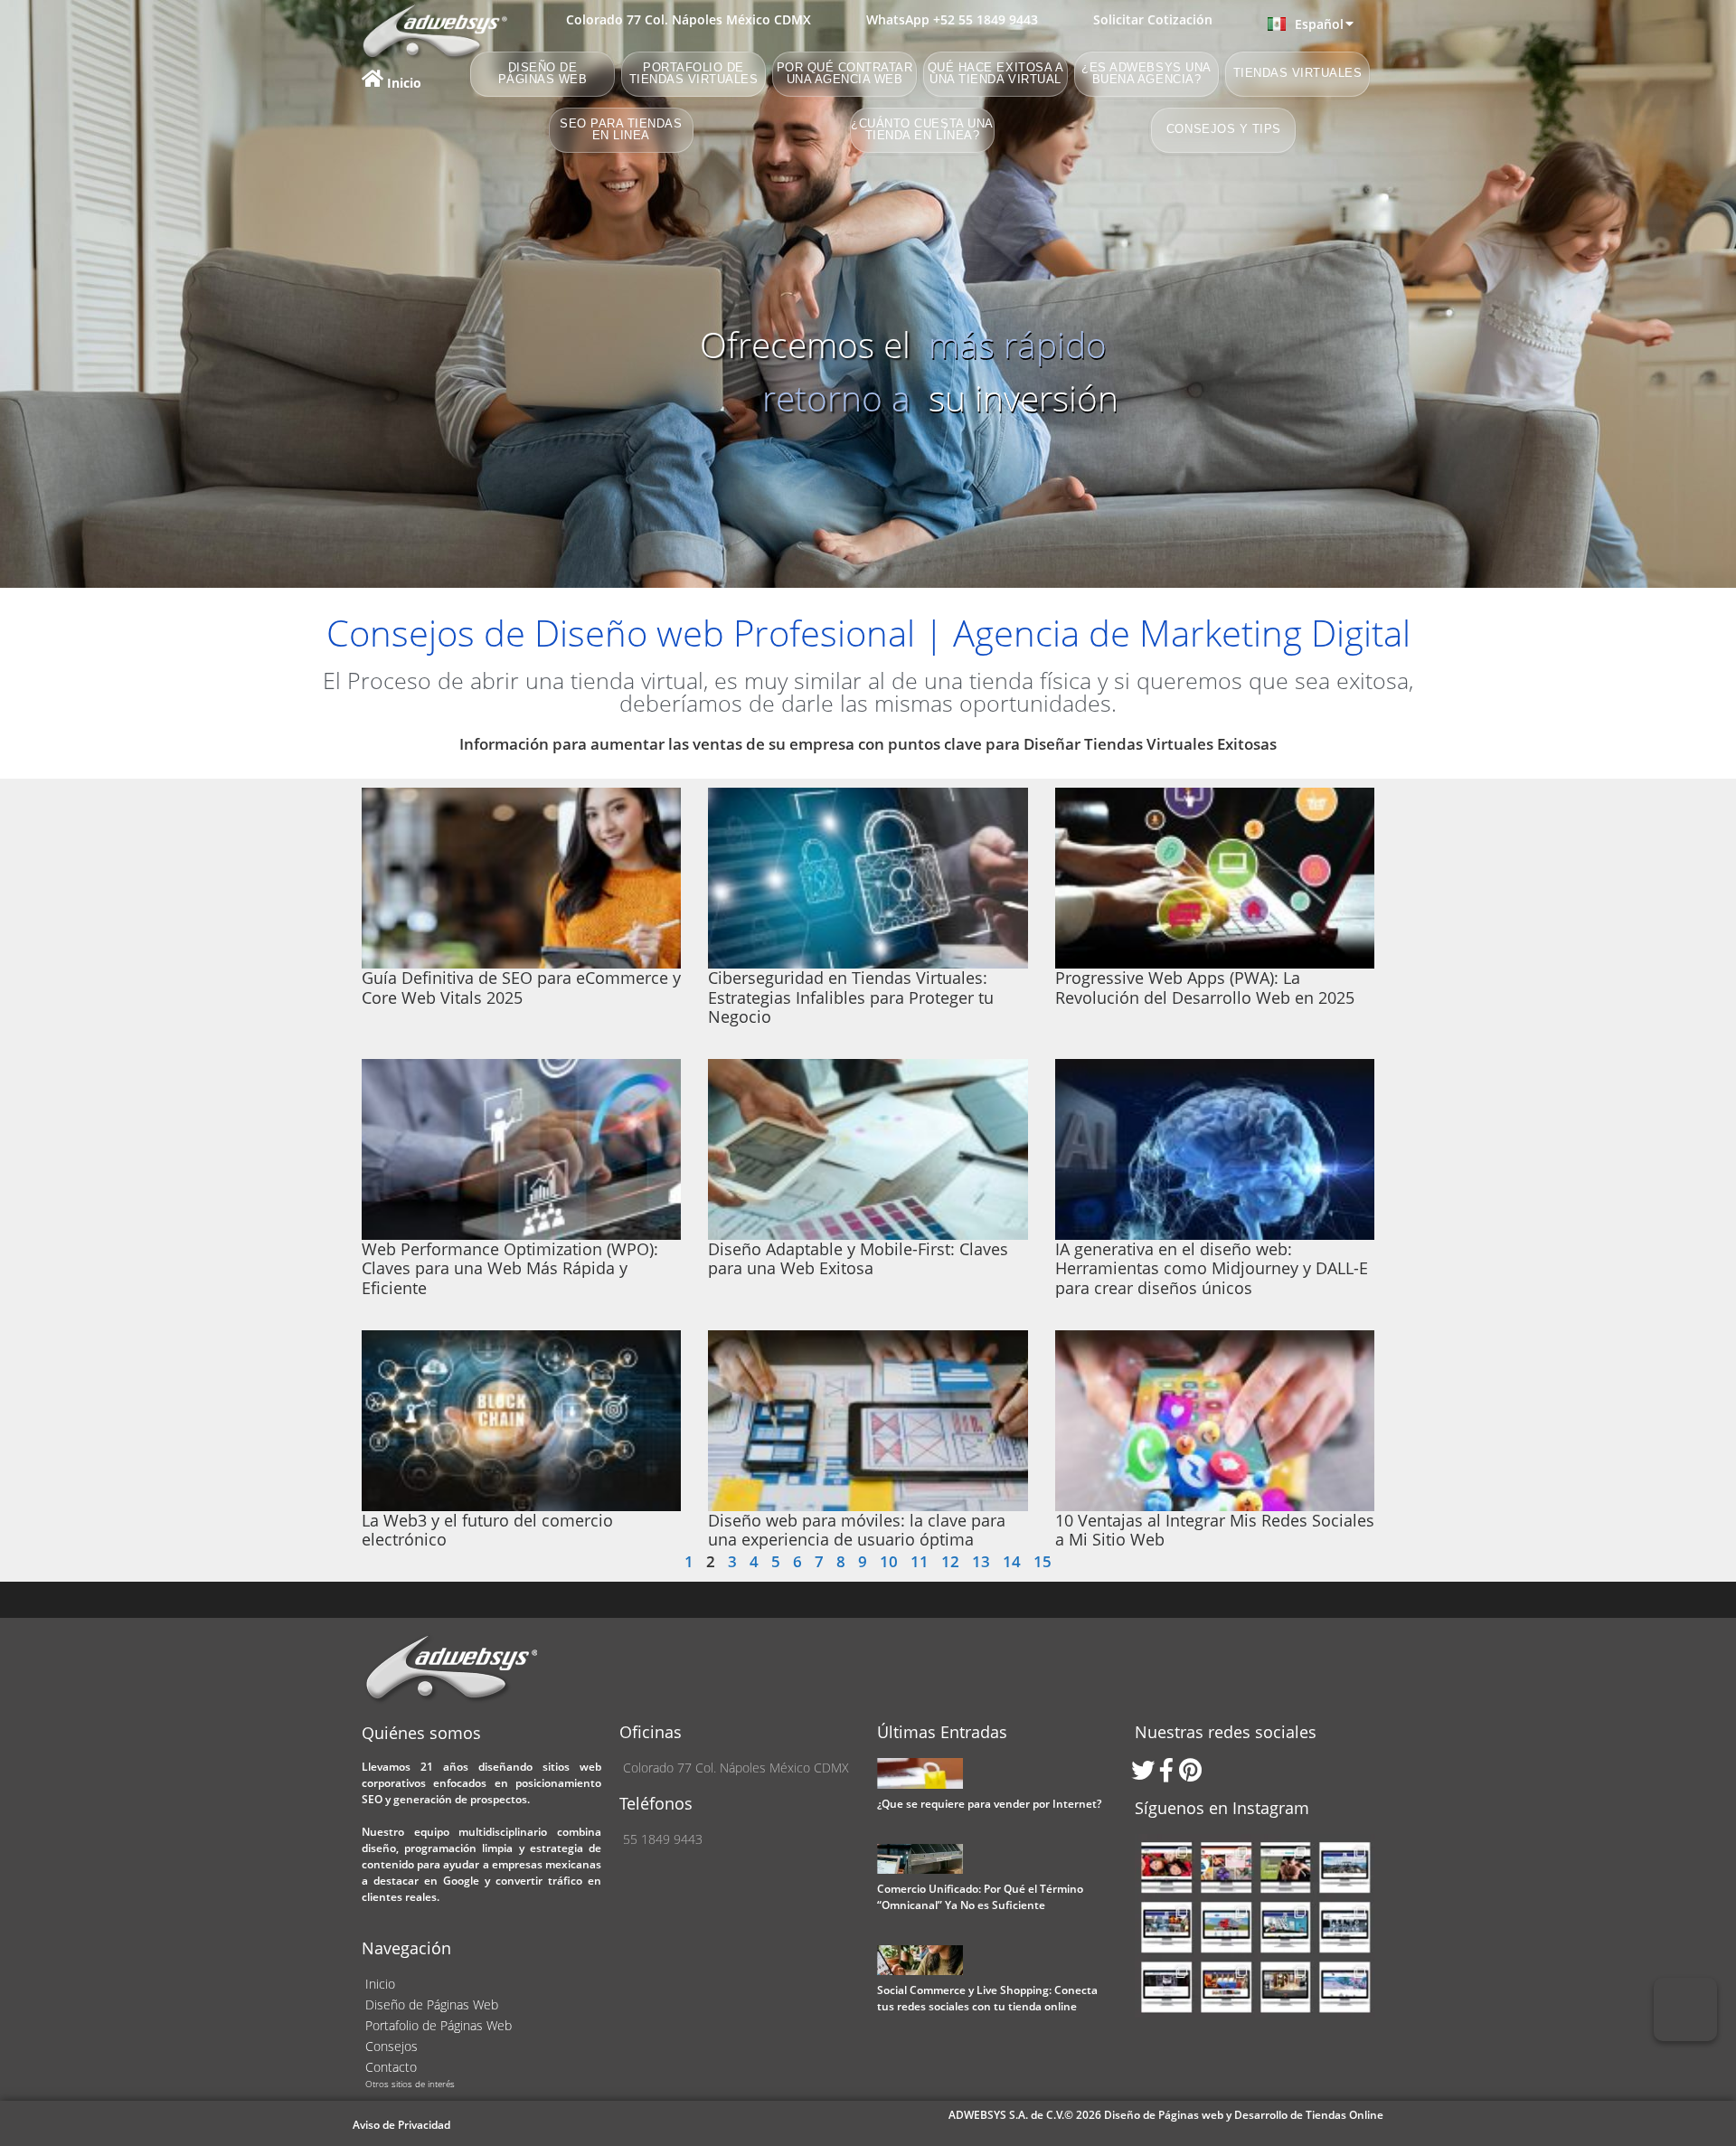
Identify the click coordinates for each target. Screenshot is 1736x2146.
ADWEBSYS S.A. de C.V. (1006, 2115)
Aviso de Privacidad (401, 2125)
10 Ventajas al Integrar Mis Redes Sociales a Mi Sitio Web (1215, 1530)
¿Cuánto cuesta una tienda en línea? (922, 130)
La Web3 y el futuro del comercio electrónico (487, 1530)
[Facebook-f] (1170, 1770)
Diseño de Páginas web (1165, 2115)
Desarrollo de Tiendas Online (1309, 2115)
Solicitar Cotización (1153, 19)
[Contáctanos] (1685, 2009)
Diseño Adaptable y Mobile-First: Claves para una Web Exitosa (858, 1259)
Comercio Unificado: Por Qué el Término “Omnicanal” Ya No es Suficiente (980, 1897)
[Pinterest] (1193, 1770)
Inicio (402, 83)
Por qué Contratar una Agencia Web (845, 74)
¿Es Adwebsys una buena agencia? (1146, 74)
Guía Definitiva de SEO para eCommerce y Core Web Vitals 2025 (521, 988)
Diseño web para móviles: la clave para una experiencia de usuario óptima (857, 1530)
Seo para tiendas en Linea (621, 130)
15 (1043, 1561)
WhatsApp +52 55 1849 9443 (952, 19)
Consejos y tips (1224, 130)
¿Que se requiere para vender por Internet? (989, 1804)
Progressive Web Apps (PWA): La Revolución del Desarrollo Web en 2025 (1205, 988)
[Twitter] (1146, 1770)
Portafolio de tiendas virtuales (694, 74)
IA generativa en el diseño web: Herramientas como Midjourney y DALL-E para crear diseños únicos (1212, 1268)
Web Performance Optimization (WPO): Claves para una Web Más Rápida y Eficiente (510, 1268)
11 (920, 1561)
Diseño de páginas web (543, 74)
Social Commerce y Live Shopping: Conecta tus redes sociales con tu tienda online (987, 1998)
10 (889, 1561)
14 (1012, 1561)
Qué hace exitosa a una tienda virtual (995, 74)
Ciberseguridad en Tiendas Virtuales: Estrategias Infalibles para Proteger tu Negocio (851, 997)
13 (981, 1561)
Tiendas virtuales (1298, 74)
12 (950, 1561)
